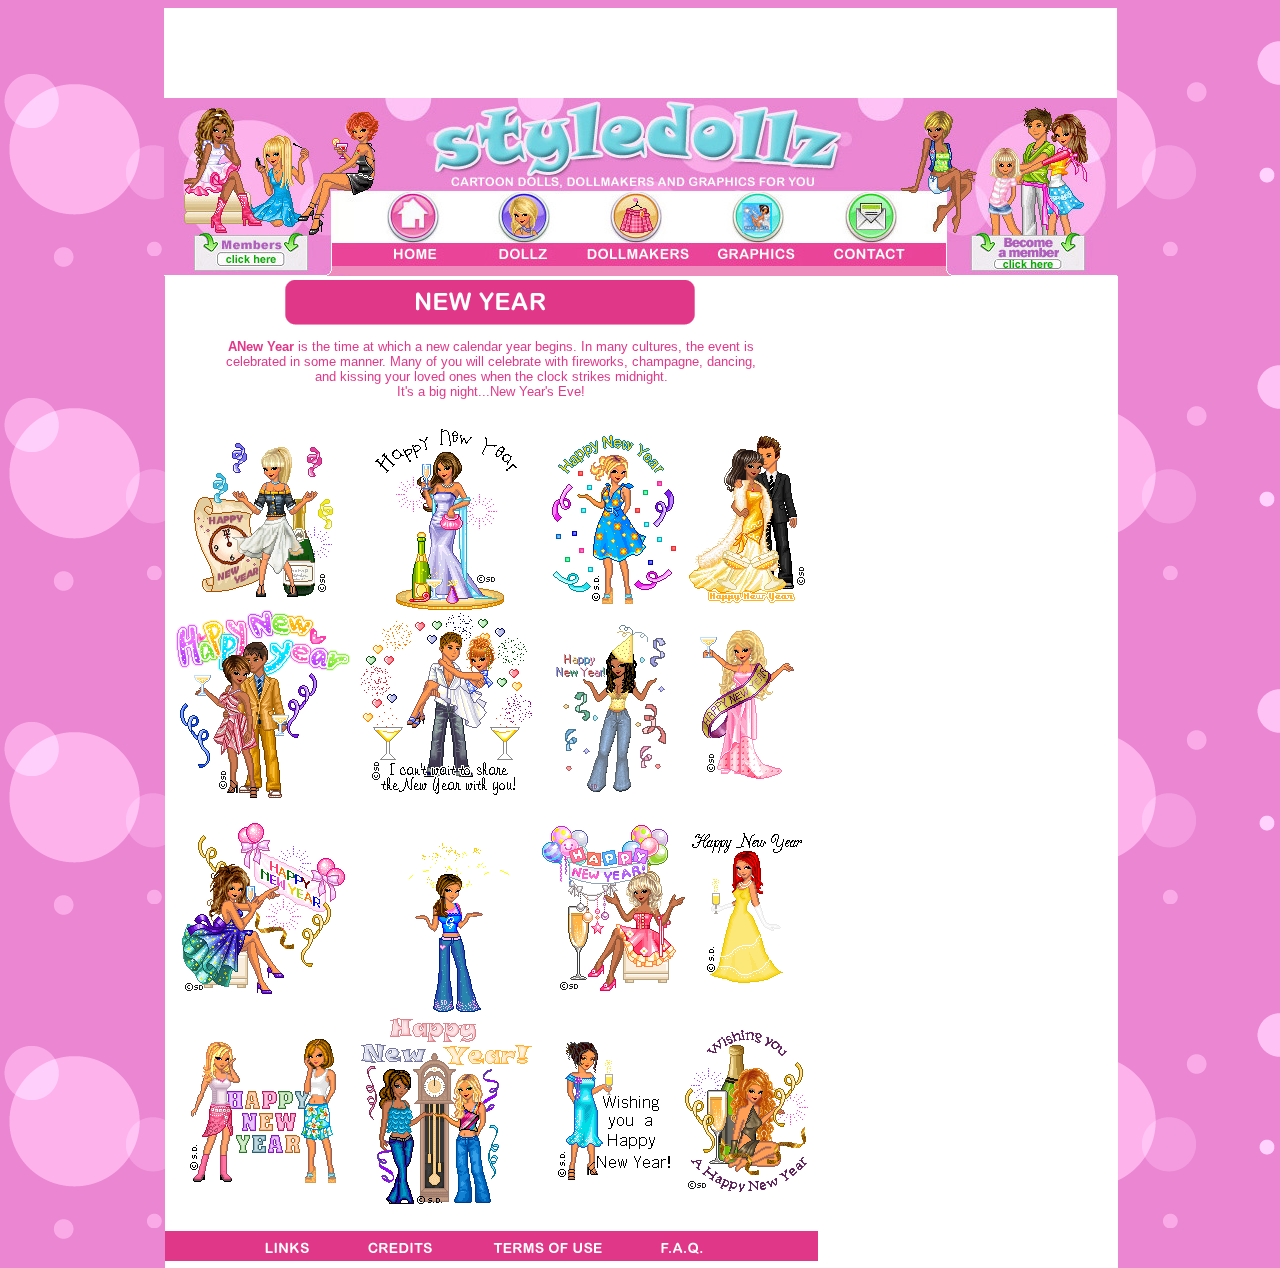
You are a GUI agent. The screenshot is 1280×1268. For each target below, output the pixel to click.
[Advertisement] (968, 1000)
